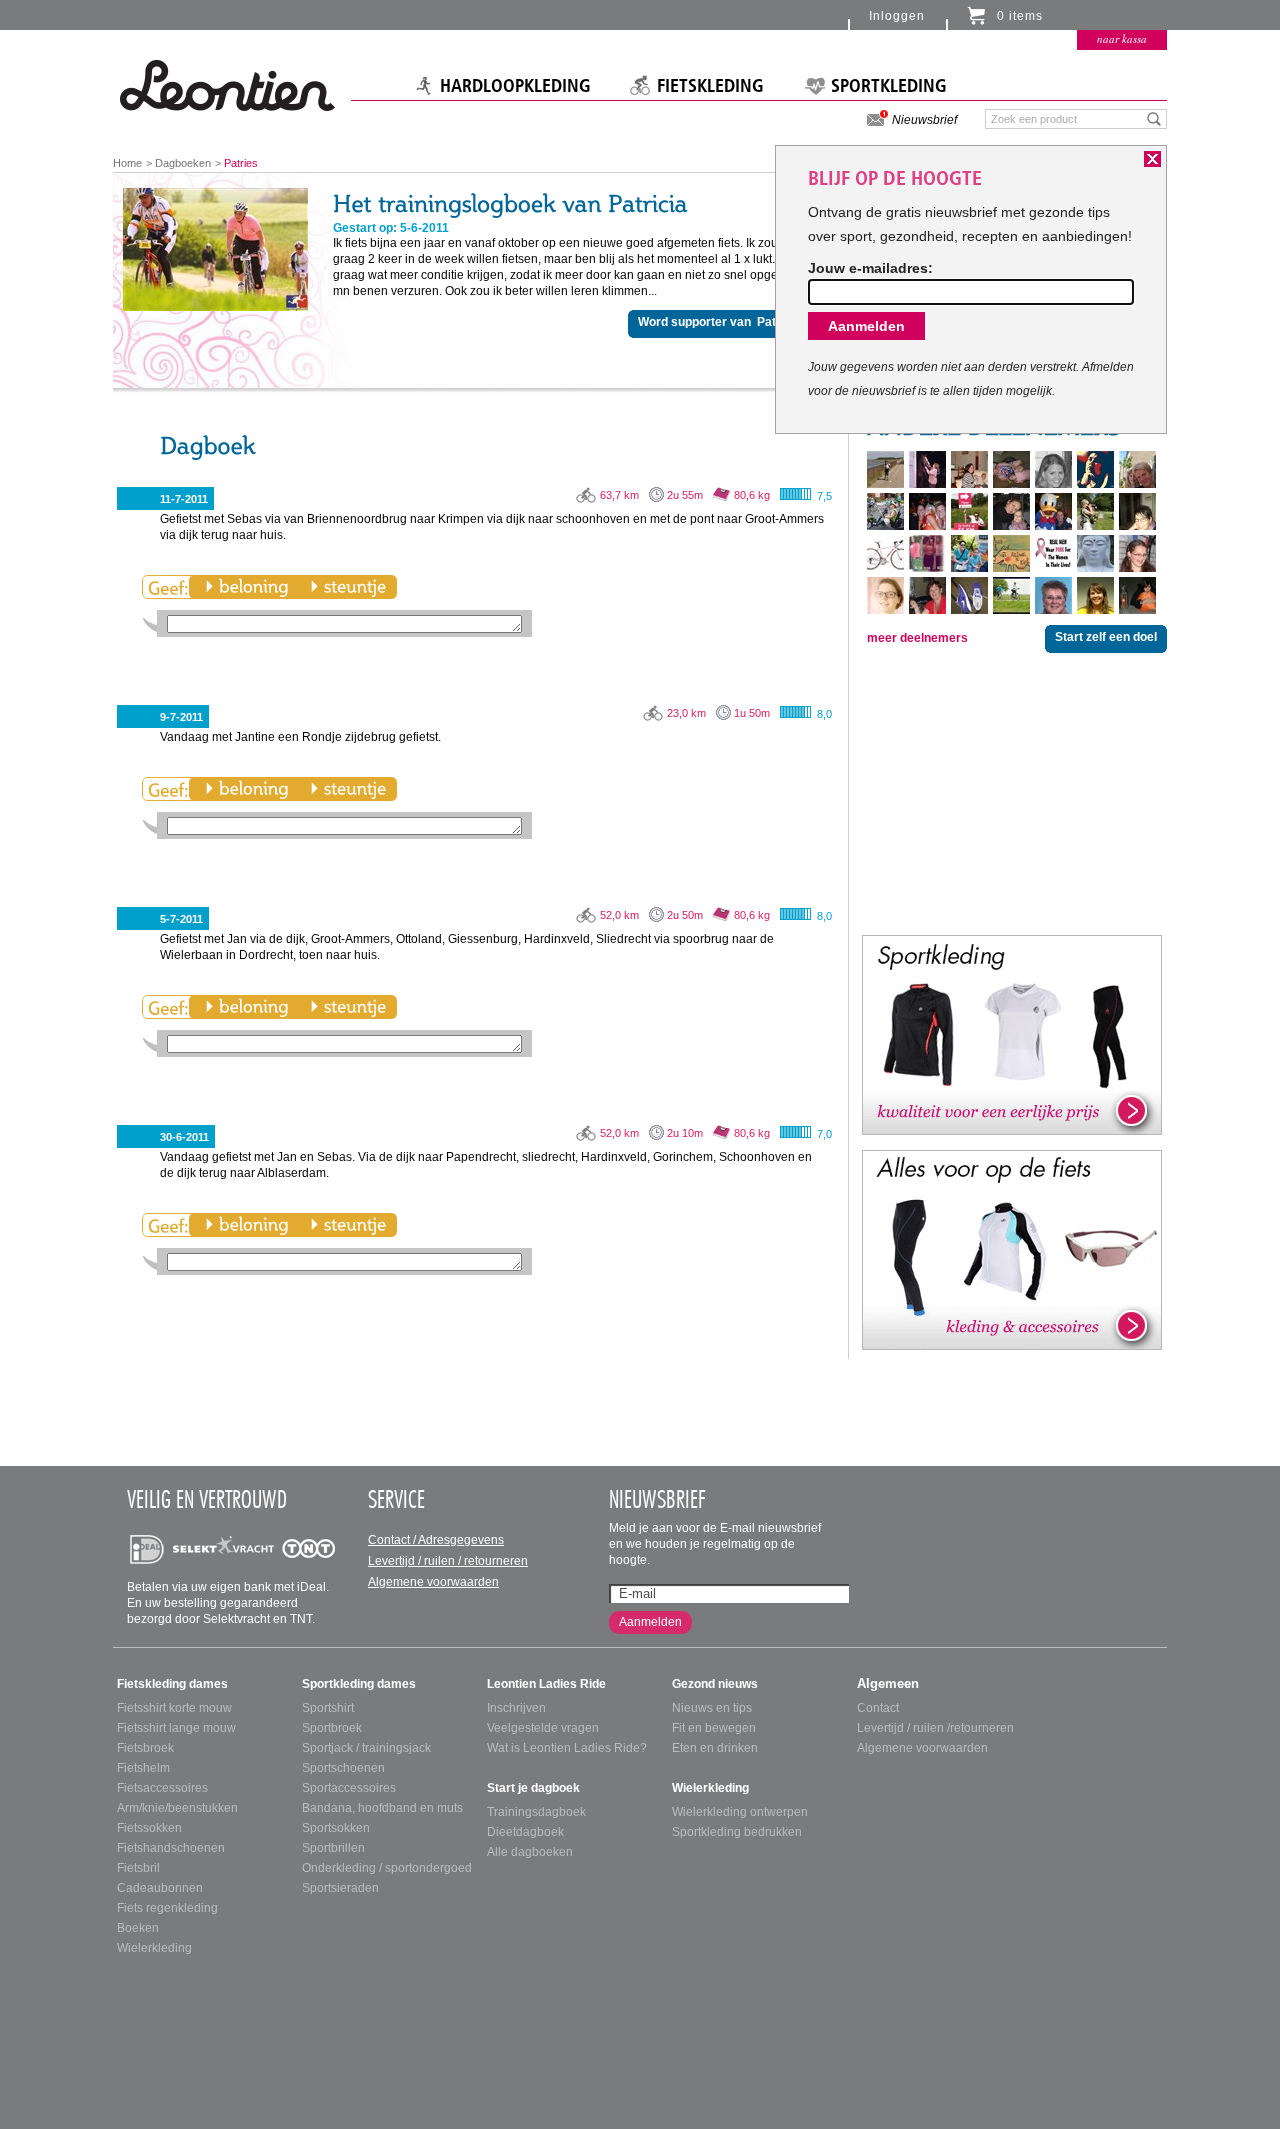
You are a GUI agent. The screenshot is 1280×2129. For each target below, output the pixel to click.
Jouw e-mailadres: (870, 268)
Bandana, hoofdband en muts (382, 1808)
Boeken (138, 1928)
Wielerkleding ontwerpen (740, 1812)
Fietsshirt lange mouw (176, 1728)
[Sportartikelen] (1012, 1034)
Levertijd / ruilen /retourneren (935, 1728)
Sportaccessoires (349, 1788)
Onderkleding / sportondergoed (387, 1868)
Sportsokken (336, 1828)
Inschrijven (516, 1708)
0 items (1020, 16)
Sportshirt (328, 1708)
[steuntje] (348, 587)
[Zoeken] (1154, 118)
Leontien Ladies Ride (546, 1684)
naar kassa (1122, 38)
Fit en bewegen (714, 1728)
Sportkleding (889, 86)
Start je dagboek (533, 1788)
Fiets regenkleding (167, 1908)
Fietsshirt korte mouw (174, 1708)
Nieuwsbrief (924, 120)
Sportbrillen (333, 1848)
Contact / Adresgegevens (436, 1540)
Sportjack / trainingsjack (366, 1748)
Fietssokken (149, 1828)
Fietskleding (710, 86)
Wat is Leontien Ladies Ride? (567, 1748)
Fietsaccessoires (162, 1788)
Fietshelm (143, 1768)
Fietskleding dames (172, 1684)
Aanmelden (650, 1622)
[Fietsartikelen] (1012, 1249)
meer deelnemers (917, 638)
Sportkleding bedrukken (737, 1832)
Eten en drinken (715, 1748)
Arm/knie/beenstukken (177, 1808)
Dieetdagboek (525, 1832)
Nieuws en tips (712, 1708)
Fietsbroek (145, 1748)
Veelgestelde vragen (543, 1728)
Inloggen (897, 16)
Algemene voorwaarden (433, 1582)
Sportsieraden (340, 1888)
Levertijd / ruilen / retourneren (448, 1561)
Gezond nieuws (715, 1684)
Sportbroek (332, 1728)
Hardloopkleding (515, 86)
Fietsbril (138, 1868)
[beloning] (246, 587)
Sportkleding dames (359, 1684)
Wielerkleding (154, 1948)
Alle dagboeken (530, 1852)
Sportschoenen (343, 1768)
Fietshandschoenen (171, 1848)
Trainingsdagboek (536, 1812)
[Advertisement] (1012, 792)
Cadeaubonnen (160, 1888)
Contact (878, 1708)
